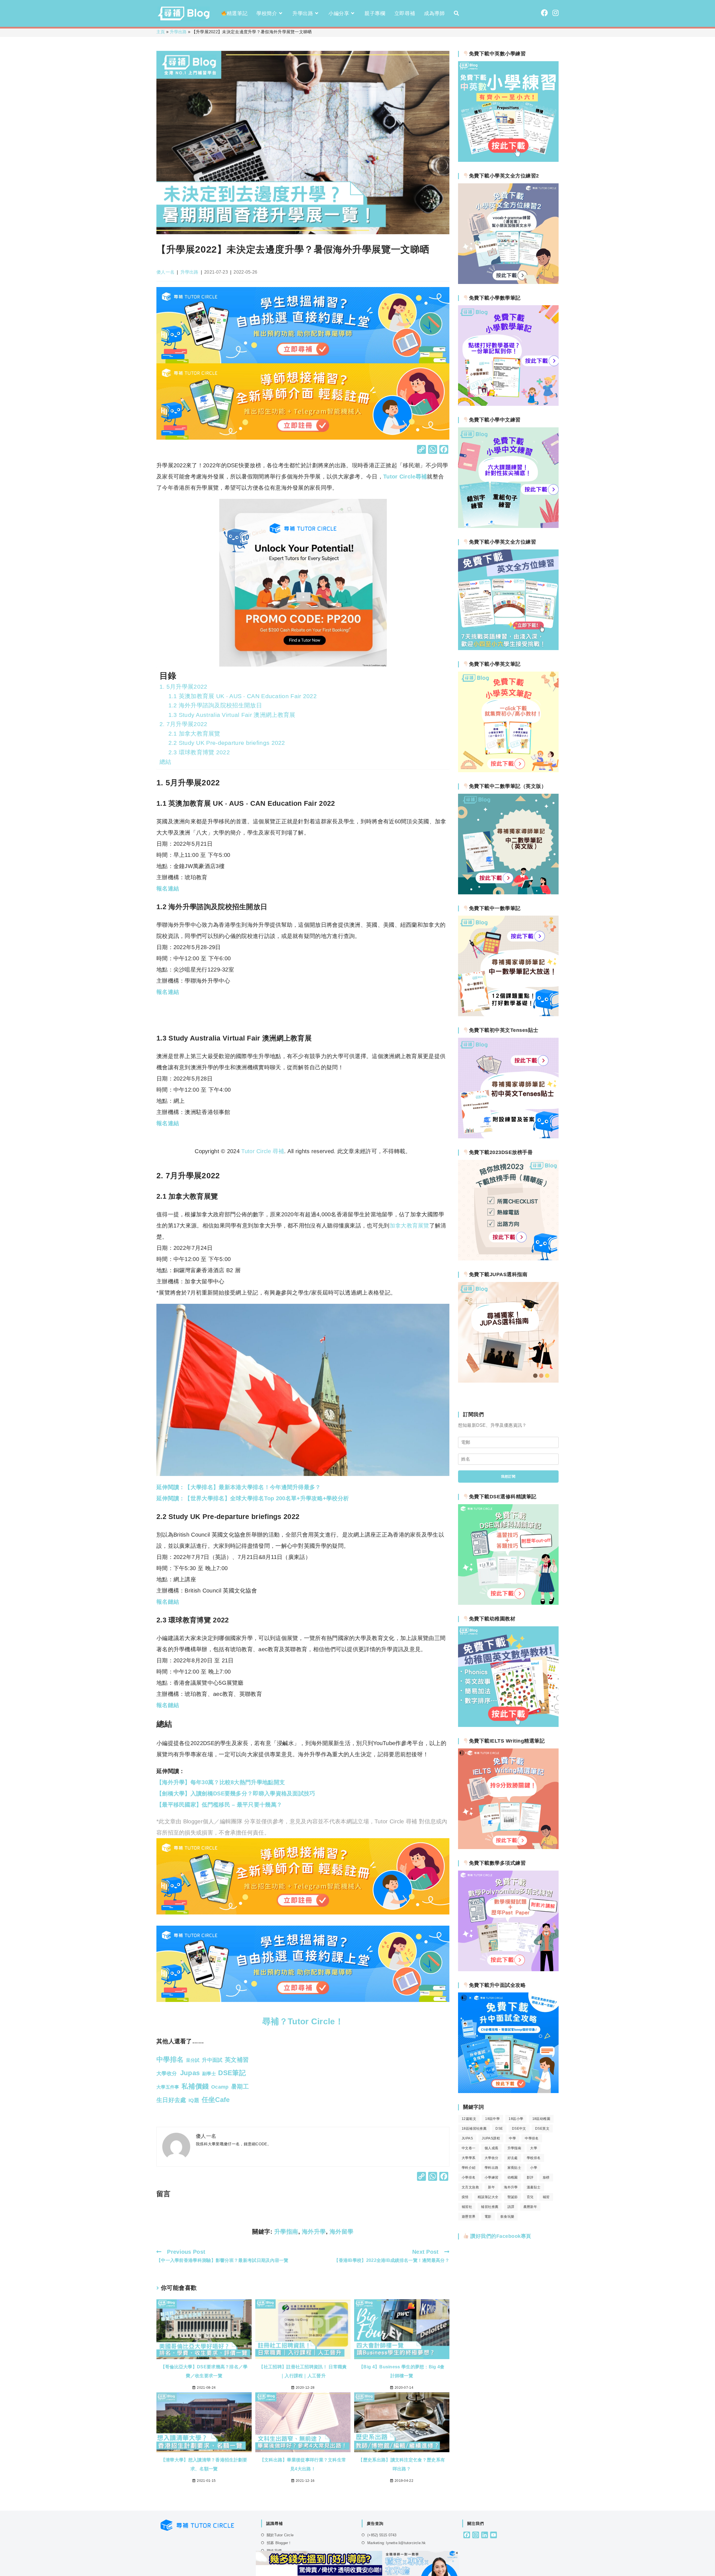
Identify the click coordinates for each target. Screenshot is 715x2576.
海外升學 (314, 2232)
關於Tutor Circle (280, 2535)
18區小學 (516, 2119)
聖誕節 (513, 2197)
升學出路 (178, 32)
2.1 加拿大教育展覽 (194, 734)
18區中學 (492, 2119)
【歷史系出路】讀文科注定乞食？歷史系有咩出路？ (402, 2464)
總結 (165, 762)
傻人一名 (165, 272)
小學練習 (492, 2177)
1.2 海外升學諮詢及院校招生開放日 (215, 705)
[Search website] (456, 13)
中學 (512, 2138)
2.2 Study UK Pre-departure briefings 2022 (227, 743)
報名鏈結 (168, 1602)
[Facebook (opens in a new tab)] (544, 13)
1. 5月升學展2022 (183, 687)
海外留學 (342, 2232)
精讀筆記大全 (488, 2197)
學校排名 (534, 2158)
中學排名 (532, 2138)
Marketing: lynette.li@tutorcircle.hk (396, 2543)
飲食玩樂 (507, 2217)
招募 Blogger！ (279, 2543)
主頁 (161, 32)
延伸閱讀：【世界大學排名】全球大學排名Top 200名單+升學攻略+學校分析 (253, 1498)
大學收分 (492, 2158)
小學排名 (469, 2177)
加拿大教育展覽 (409, 1226)
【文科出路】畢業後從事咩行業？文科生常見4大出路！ (303, 2464)
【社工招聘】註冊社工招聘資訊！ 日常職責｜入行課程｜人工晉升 (303, 2371)
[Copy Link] (421, 450)
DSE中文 (519, 2129)
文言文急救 (470, 2187)
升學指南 (286, 2232)
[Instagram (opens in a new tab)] (556, 13)
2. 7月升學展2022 (183, 724)
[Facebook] (444, 450)
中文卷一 (469, 2148)
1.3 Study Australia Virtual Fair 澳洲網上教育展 (232, 715)
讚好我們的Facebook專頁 (500, 2236)
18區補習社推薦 (474, 2129)
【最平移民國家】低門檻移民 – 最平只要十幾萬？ (219, 1805)
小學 (534, 2168)
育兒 (530, 2197)
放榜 (546, 2177)
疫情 (465, 2197)
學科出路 (492, 2168)
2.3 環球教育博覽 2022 (199, 752)
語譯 (511, 2207)
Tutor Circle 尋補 (263, 1151)
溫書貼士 (534, 2187)
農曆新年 (530, 2207)
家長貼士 (514, 2168)
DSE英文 (542, 2129)
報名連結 (168, 992)
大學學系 (469, 2158)
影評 (530, 2177)
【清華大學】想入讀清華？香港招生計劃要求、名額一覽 (204, 2464)
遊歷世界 (469, 2217)
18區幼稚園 (541, 2119)
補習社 (467, 2207)
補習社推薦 (490, 2207)
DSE (499, 2129)
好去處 (513, 2158)
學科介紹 (469, 2168)
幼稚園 (513, 2177)
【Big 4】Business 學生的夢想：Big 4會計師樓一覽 (402, 2371)
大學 (534, 2148)
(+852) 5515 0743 (382, 2535)
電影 (488, 2217)
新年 (491, 2187)
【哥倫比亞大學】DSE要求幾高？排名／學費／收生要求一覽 (204, 2371)
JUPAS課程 (491, 2138)
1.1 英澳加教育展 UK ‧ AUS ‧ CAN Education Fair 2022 (243, 696)
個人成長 (492, 2148)
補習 (546, 2197)
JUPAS (467, 2138)
